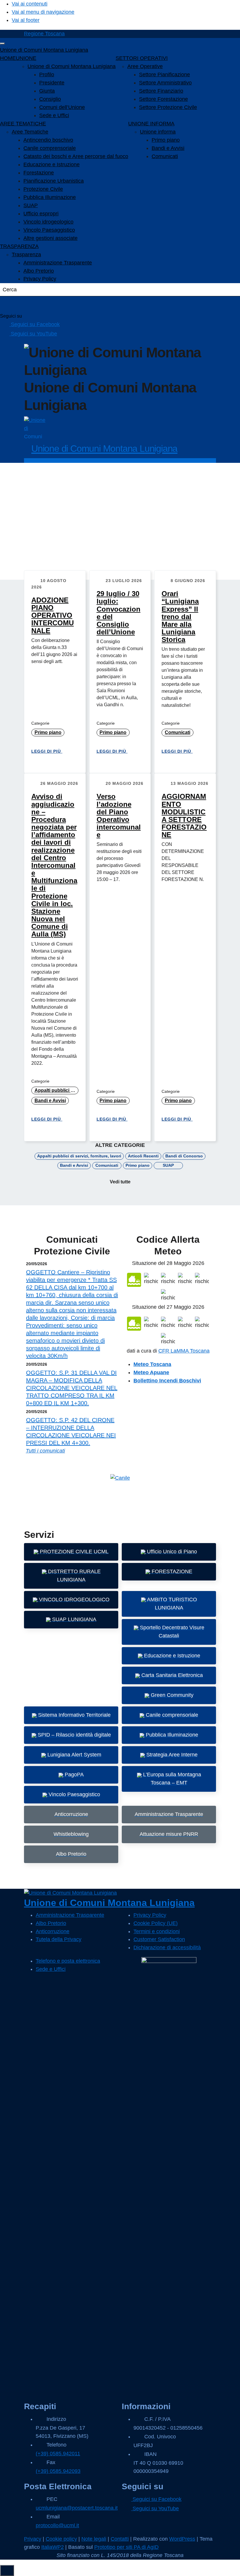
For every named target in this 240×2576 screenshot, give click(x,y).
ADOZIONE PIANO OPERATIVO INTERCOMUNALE (53, 615)
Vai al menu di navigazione (43, 12)
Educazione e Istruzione (52, 165)
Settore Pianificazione (164, 75)
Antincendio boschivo (48, 140)
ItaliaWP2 (53, 2547)
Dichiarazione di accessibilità (167, 1947)
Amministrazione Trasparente (58, 263)
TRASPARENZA (19, 246)
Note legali (94, 2539)
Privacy (33, 2539)
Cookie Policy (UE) (156, 1923)
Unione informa (158, 132)
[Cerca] (12, 304)
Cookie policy (61, 2539)
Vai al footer (26, 20)
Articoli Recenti (143, 1156)
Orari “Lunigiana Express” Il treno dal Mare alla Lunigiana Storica (180, 617)
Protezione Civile (43, 189)
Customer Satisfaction (159, 1939)
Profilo (47, 75)
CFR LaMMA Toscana (184, 1351)
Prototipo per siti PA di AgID (126, 2547)
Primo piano (166, 140)
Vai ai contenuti (30, 4)
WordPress (182, 2539)
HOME (8, 58)
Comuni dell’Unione (62, 107)
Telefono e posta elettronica (68, 1961)
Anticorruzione (53, 1931)
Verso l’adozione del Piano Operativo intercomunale (119, 816)
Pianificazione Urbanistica (54, 181)
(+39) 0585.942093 (58, 2471)
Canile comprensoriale (50, 148)
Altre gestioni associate (50, 238)
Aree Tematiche (30, 132)
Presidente (52, 83)
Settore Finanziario (161, 91)
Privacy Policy (40, 279)
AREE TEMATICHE (23, 124)
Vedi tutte (120, 1182)
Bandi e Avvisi (168, 148)
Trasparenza (26, 255)
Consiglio (50, 99)
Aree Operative (145, 66)
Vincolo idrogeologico (48, 222)
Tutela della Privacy (59, 1939)
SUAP (31, 205)
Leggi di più (47, 751)
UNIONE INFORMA (151, 124)
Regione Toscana (44, 34)
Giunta (47, 91)
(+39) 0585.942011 (58, 2454)
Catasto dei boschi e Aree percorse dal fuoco (76, 156)
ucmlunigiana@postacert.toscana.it (77, 2508)
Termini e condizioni (157, 1931)
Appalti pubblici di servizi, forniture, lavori (56, 1090)
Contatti (120, 2539)
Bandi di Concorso (184, 1156)
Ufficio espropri (41, 214)
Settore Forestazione (163, 99)
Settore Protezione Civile (168, 107)
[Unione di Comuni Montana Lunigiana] (35, 427)
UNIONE (26, 58)
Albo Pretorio (39, 271)
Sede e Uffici (54, 115)
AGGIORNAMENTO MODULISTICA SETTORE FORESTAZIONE (184, 816)
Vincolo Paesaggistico (49, 230)
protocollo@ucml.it (57, 2525)
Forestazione (39, 173)
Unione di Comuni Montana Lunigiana (44, 50)
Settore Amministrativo (165, 83)
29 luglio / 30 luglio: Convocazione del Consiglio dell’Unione (119, 613)
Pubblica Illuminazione (50, 197)
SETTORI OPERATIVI (142, 58)
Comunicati (165, 156)
